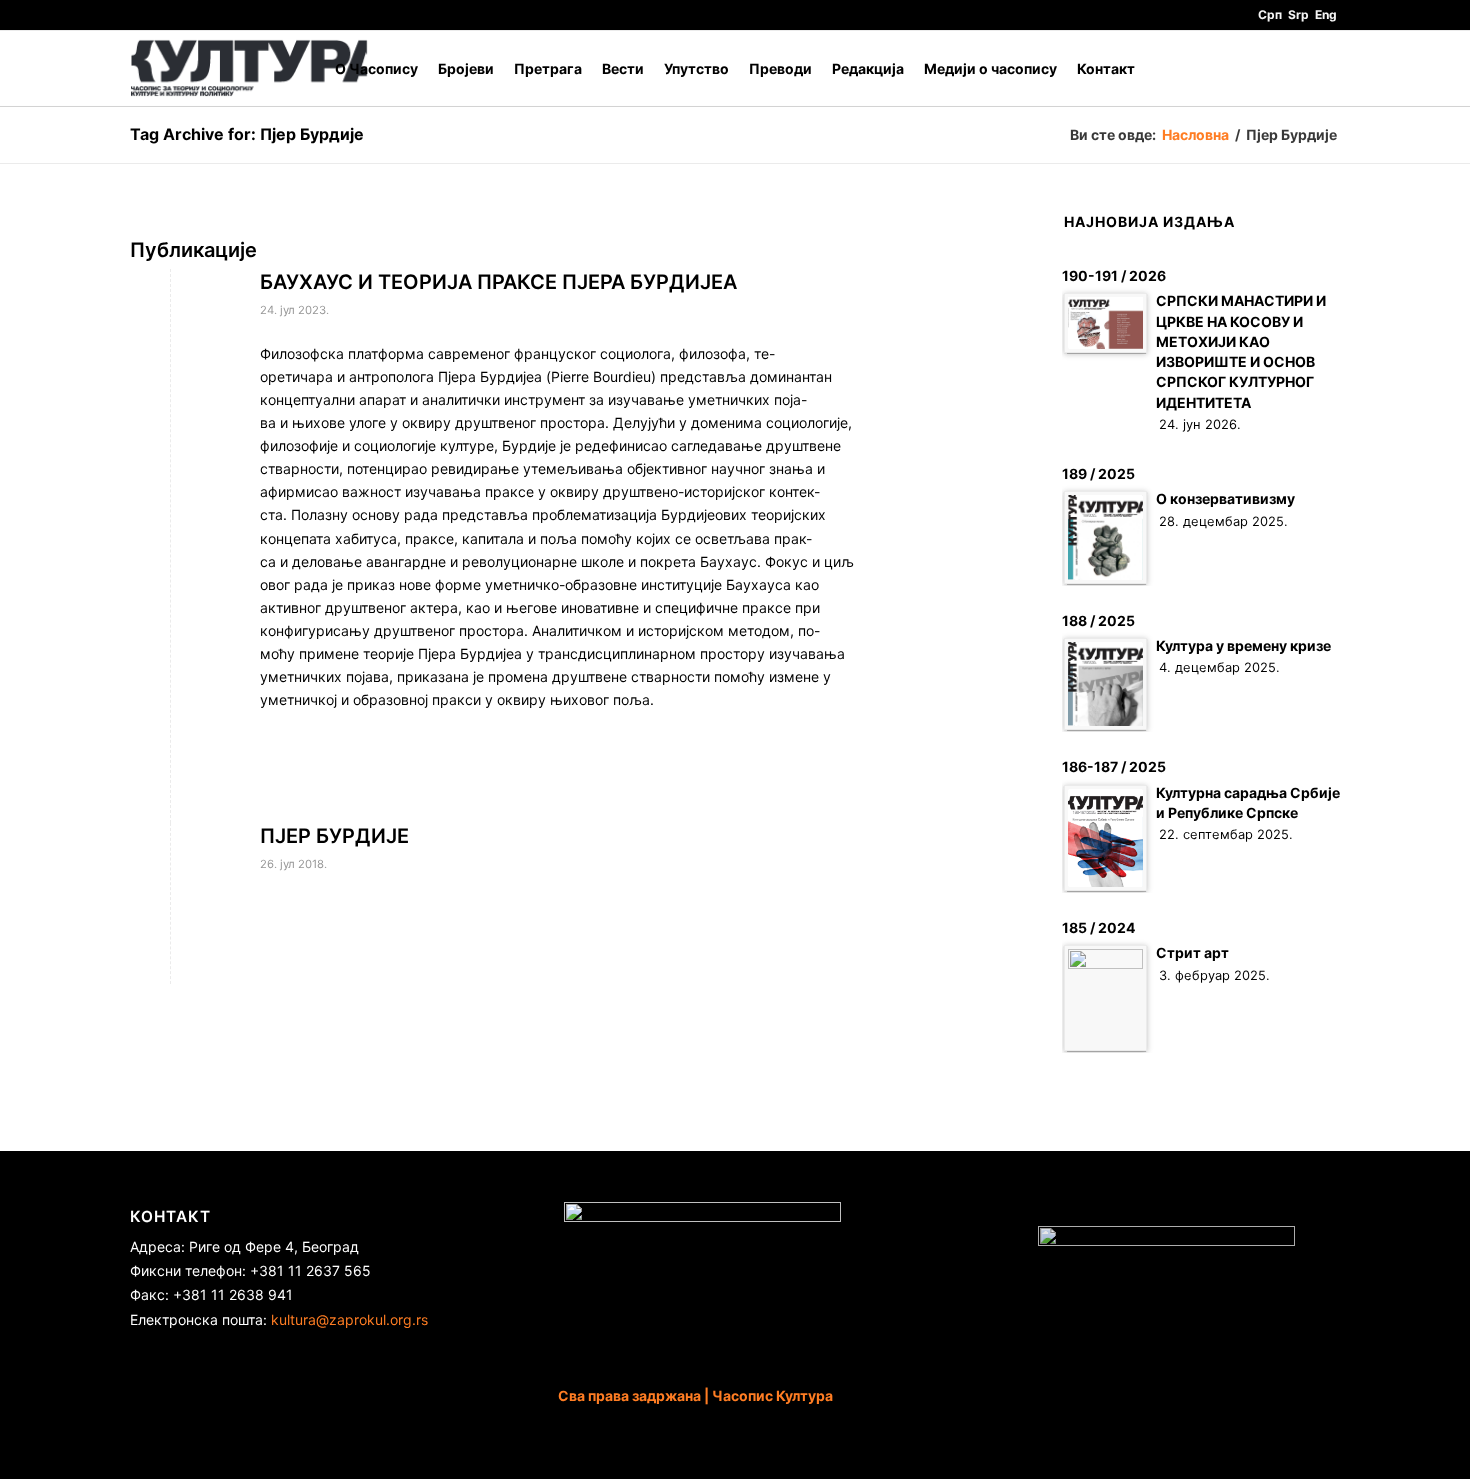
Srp (1298, 14)
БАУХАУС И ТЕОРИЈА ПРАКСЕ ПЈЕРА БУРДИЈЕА (498, 282)
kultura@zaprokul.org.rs (349, 1319)
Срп (1270, 14)
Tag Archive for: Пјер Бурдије (247, 134)
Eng (1326, 14)
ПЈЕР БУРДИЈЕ (334, 836)
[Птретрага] (1320, 68)
